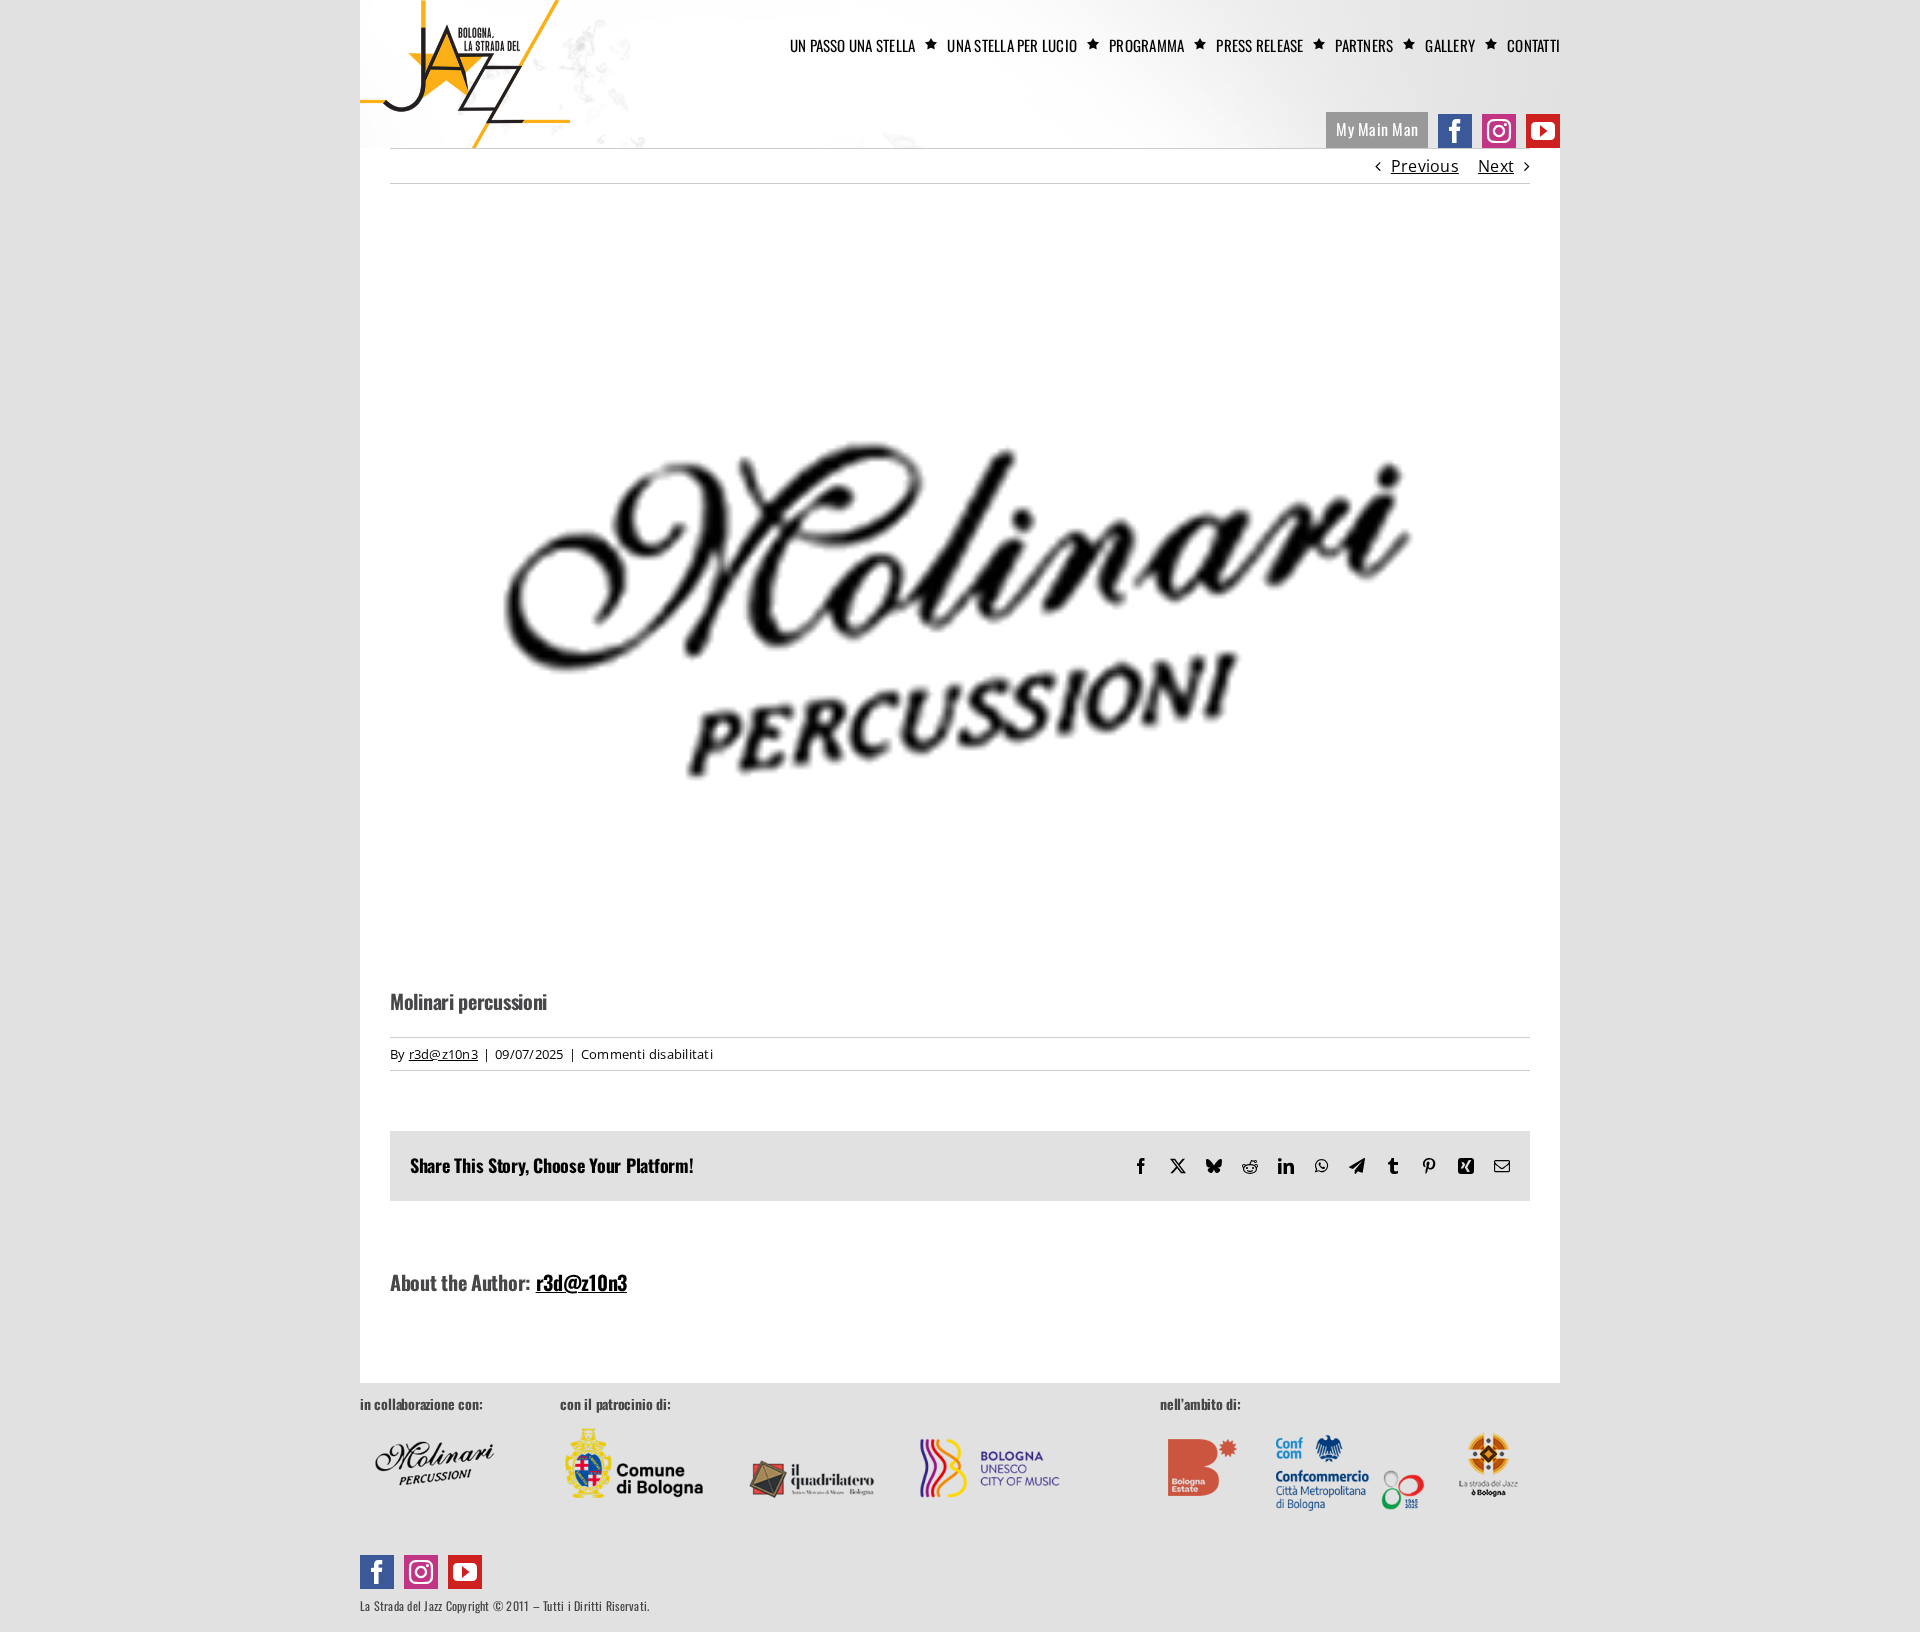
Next (1496, 166)
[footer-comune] (634, 1423)
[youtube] (1543, 131)
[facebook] (1455, 131)
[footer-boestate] (1203, 1423)
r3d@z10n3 (443, 1054)
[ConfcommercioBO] (1350, 1423)
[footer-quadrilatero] (812, 1423)
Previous (1425, 166)
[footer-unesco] (990, 1423)
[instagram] (1499, 131)
